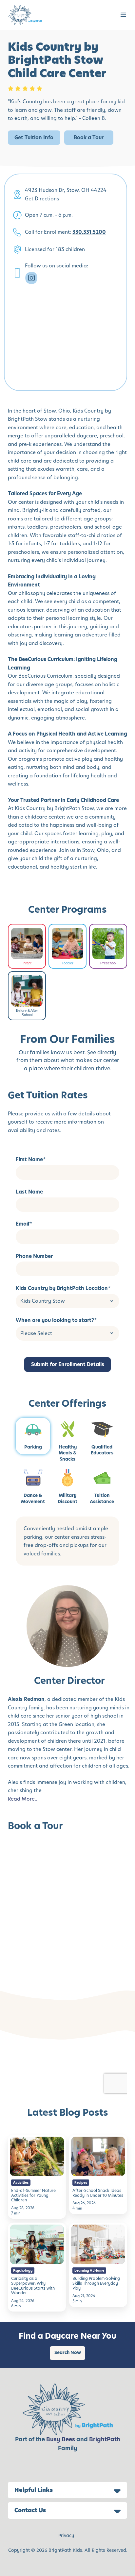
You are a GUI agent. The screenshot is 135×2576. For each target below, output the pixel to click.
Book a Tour (89, 137)
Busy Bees (61, 2439)
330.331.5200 (89, 232)
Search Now (68, 2353)
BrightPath (105, 2439)
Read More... (23, 1799)
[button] (123, 15)
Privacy (66, 2536)
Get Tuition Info (34, 137)
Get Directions (42, 199)
